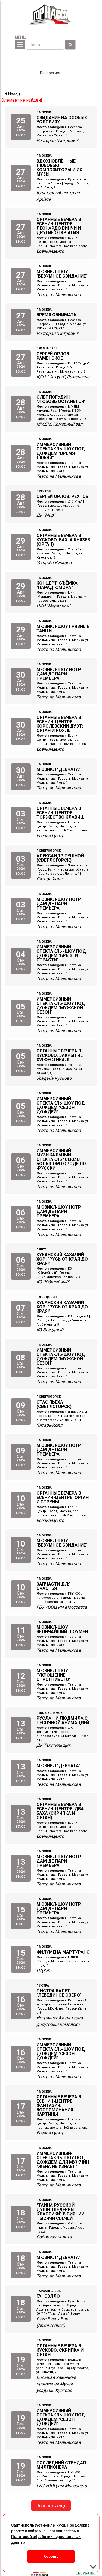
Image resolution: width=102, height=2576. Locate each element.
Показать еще (51, 2506)
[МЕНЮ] (20, 45)
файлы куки (54, 2525)
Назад (13, 94)
